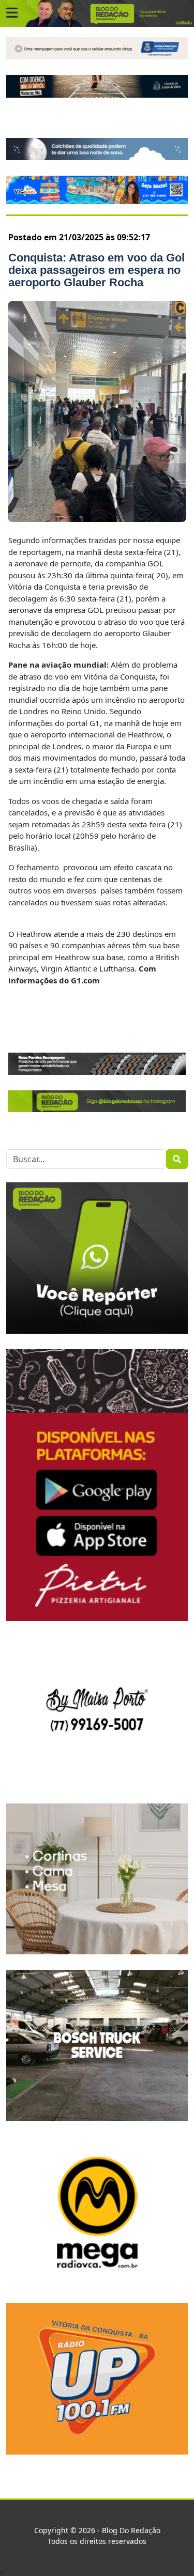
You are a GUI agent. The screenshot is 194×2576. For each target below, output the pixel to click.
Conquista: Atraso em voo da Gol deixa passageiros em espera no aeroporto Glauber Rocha (96, 270)
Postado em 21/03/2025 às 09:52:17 (79, 237)
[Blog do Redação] (97, 13)
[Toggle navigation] (12, 13)
